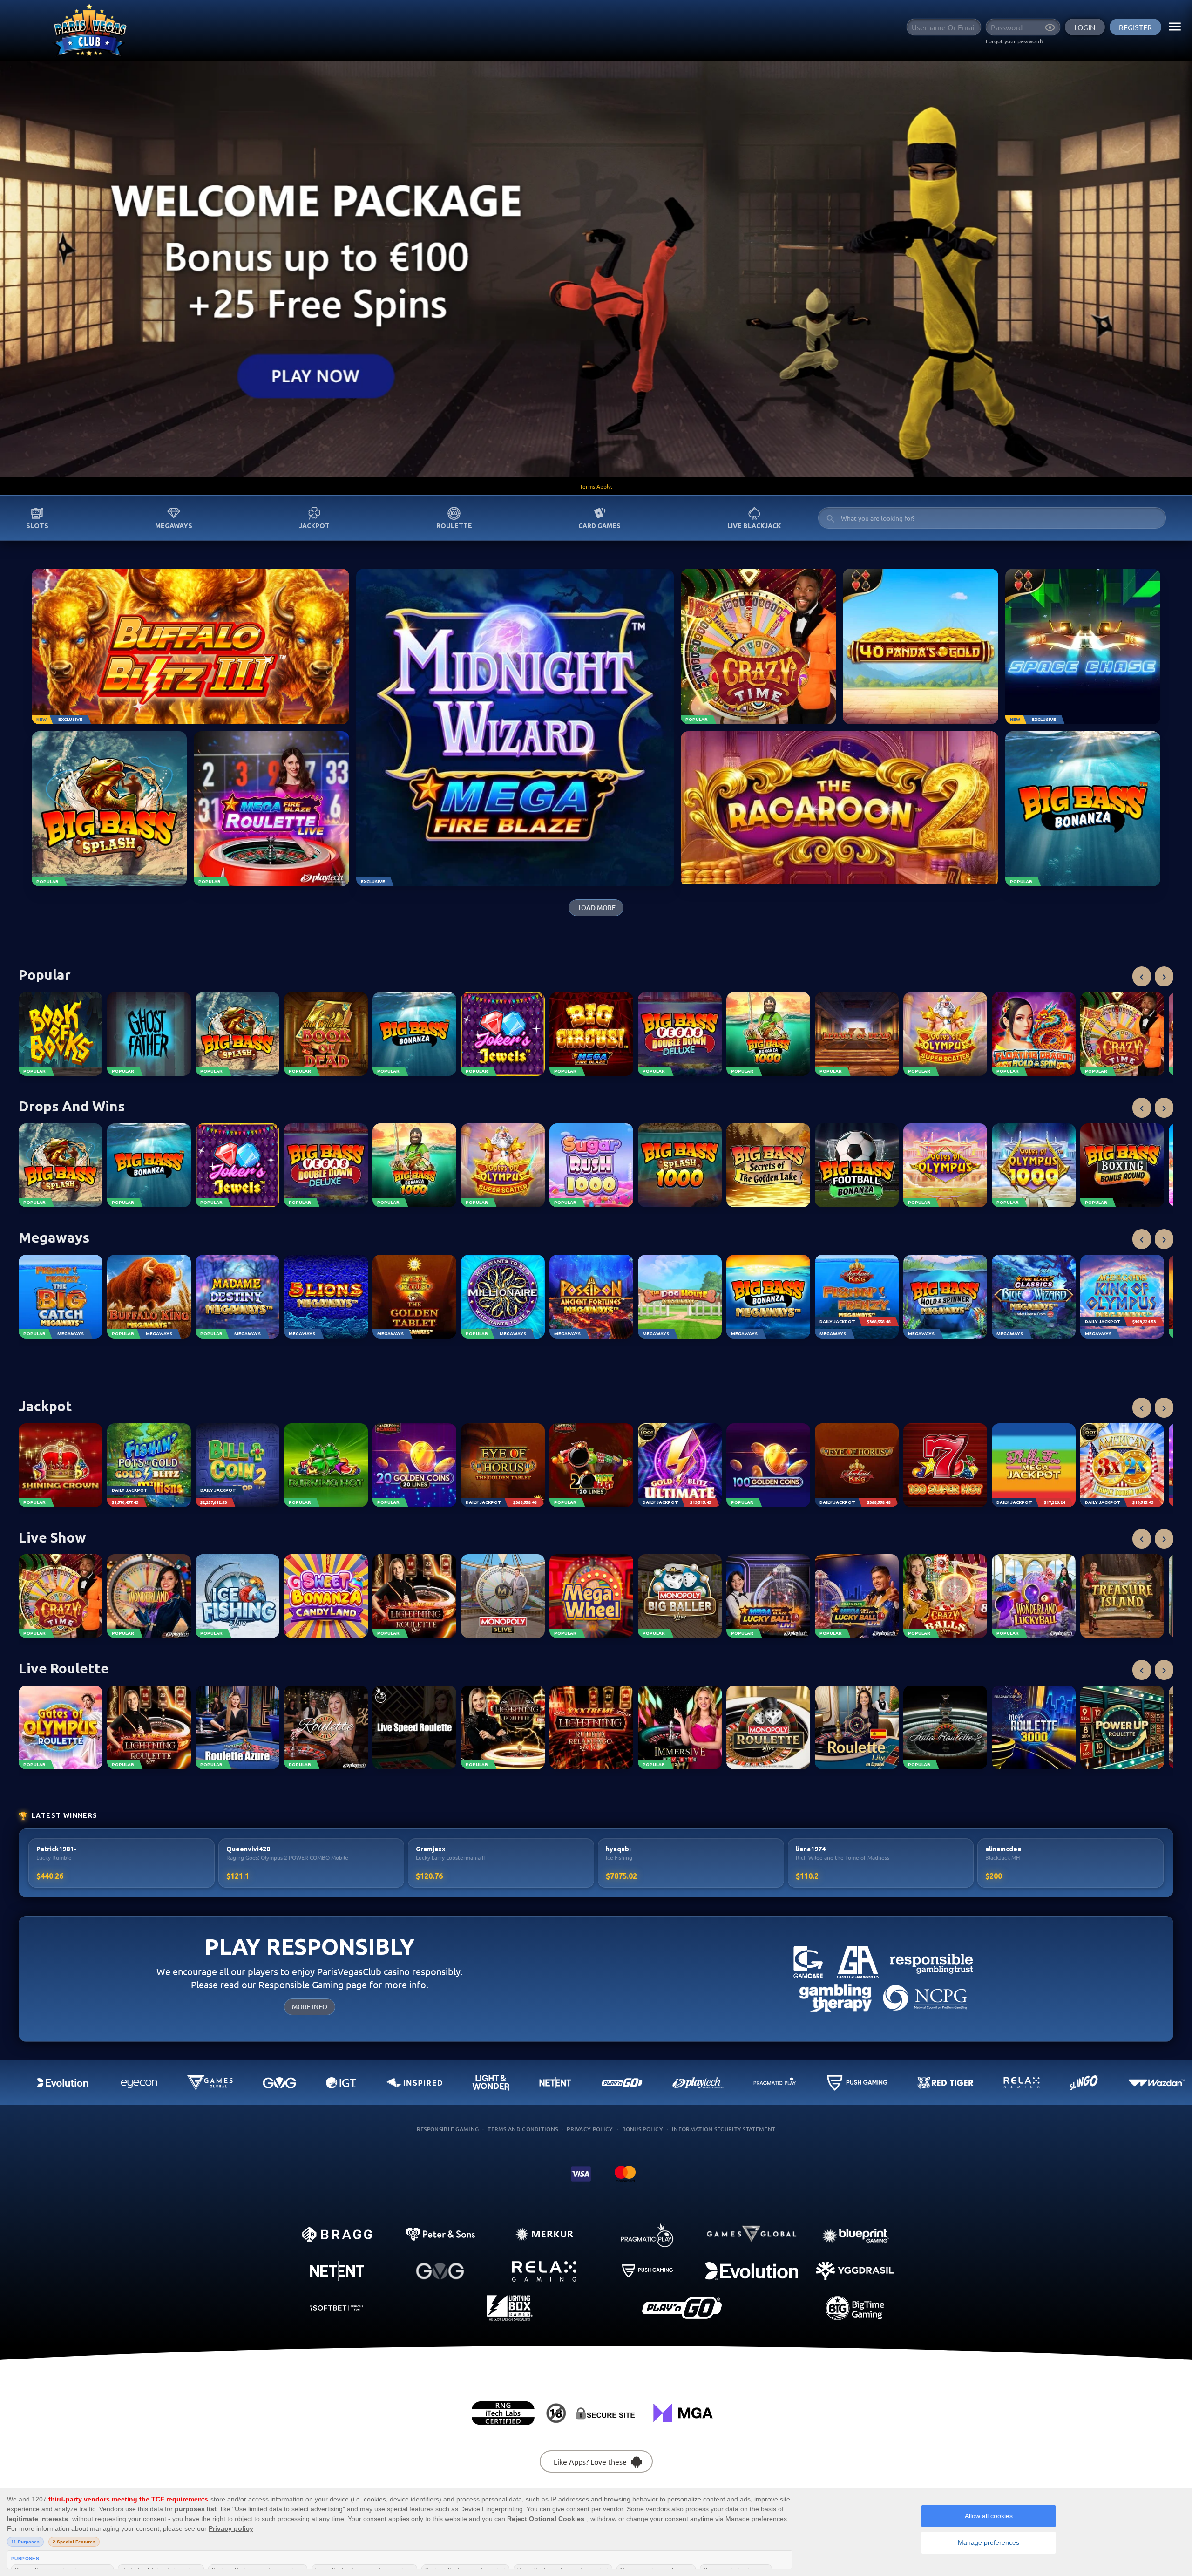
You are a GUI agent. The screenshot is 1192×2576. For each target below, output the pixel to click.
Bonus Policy (643, 2129)
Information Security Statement (724, 2129)
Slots (37, 526)
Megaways (174, 526)
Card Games (599, 526)
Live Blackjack (754, 526)
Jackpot (314, 526)
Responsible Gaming (448, 2129)
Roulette (454, 526)
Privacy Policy (590, 2129)
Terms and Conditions (523, 2129)
